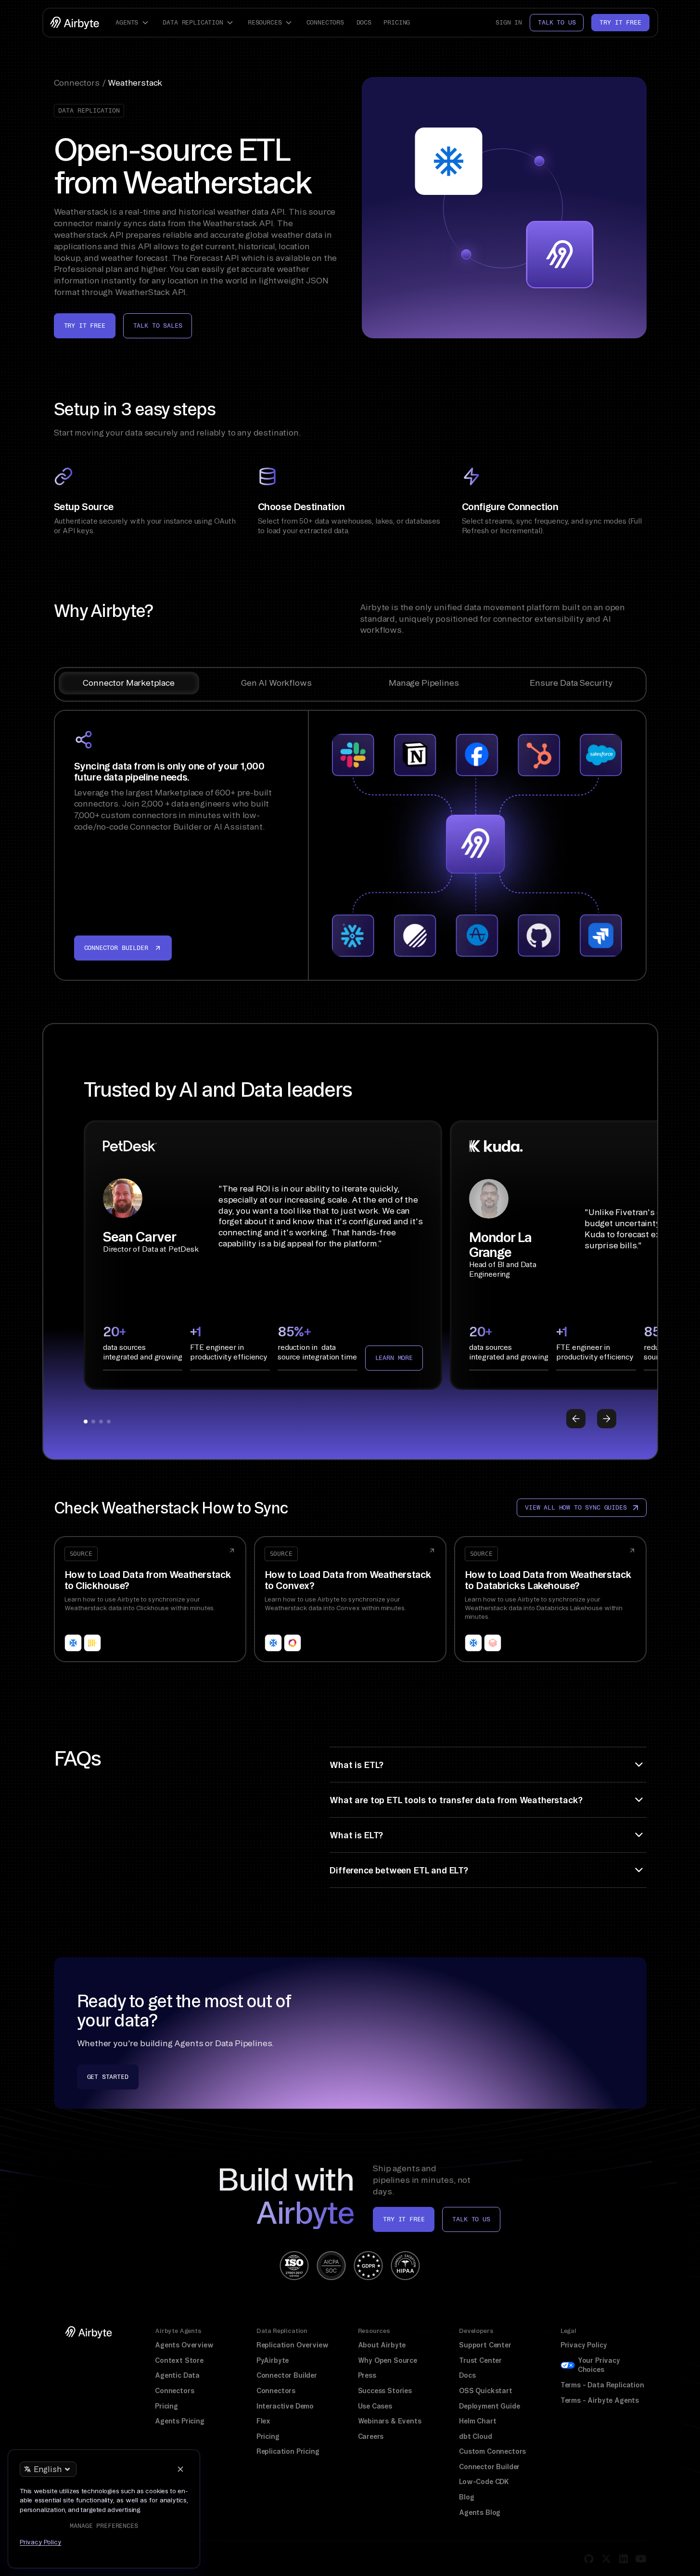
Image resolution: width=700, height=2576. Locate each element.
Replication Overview (293, 2345)
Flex (263, 2421)
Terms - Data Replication (602, 2385)
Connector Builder (287, 2375)
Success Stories (385, 2391)
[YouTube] (641, 2559)
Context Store (179, 2360)
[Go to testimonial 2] (93, 1422)
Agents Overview (184, 2345)
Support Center (485, 2345)
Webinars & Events (390, 2421)
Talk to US (471, 2219)
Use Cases (375, 2406)
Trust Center (480, 2360)
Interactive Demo (285, 2406)
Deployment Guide (489, 2406)
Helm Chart (477, 2421)
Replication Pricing (288, 2451)
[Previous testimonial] (576, 1419)
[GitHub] (589, 2559)
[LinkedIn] (624, 2559)
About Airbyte (382, 2345)
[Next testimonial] (607, 1419)
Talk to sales (158, 326)
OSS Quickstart (486, 2391)
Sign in (509, 22)
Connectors (325, 22)
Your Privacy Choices (599, 2365)
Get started (108, 2077)
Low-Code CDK (484, 2482)
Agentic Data (177, 2375)
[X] (606, 2559)
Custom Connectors (492, 2451)
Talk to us (557, 22)
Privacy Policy (584, 2345)
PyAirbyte (273, 2360)
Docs (364, 22)
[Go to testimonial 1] (86, 1422)
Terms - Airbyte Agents (600, 2400)
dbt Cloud (475, 2436)
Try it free (620, 22)
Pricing (397, 22)
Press (367, 2375)
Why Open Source (388, 2360)
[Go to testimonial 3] (101, 1422)
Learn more (394, 1358)
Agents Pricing (180, 2421)
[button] (133, 23)
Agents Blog (480, 2512)
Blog (466, 2497)
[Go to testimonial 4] (109, 1422)
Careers (371, 2436)
